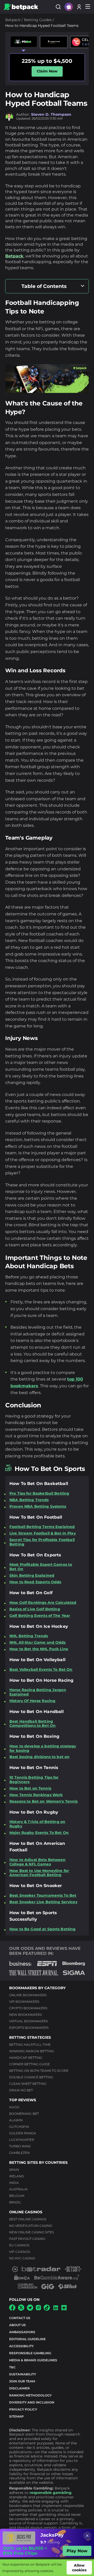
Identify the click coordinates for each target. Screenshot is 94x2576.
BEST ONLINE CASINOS (28, 2219)
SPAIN (14, 2170)
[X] (21, 2309)
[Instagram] (38, 2309)
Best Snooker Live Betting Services (43, 1902)
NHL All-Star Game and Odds (38, 1643)
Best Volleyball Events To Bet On (41, 1670)
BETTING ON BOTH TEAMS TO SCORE (39, 2071)
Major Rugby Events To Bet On (39, 1833)
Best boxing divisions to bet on (39, 1757)
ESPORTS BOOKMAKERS (29, 2028)
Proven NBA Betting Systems (38, 1506)
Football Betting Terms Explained (42, 1527)
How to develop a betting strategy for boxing (43, 1748)
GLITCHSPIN (19, 2127)
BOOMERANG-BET (24, 2114)
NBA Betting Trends (29, 1500)
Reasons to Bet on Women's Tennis (43, 1801)
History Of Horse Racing (32, 1701)
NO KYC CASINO (22, 2258)
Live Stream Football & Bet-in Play (43, 1533)
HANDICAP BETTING (26, 2058)
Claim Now (47, 71)
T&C (12, 2367)
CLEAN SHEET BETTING (28, 2084)
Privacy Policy (23, 2409)
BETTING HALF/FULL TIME (30, 2045)
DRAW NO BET (21, 2090)
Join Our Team (22, 2381)
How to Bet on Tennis (30, 1788)
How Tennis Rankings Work (36, 1795)
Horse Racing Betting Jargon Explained (38, 1692)
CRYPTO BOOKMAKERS (28, 2008)
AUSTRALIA (18, 2189)
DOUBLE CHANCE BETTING (31, 2077)
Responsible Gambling (30, 2353)
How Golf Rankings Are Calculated (43, 1603)
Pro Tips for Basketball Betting (39, 1493)
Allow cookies (79, 2568)
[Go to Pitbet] (24, 42)
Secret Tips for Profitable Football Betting (42, 1542)
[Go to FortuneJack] (54, 42)
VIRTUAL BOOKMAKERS (28, 2021)
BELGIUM (17, 2196)
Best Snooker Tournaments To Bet (43, 1896)
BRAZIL (15, 2202)
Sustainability (23, 2374)
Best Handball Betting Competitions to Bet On (33, 1724)
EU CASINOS (19, 2245)
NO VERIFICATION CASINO (31, 2226)
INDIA (14, 2183)
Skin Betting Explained (32, 1576)
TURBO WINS (20, 2146)
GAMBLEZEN (19, 2153)
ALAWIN (16, 2120)
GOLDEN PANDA (23, 2133)
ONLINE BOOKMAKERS (28, 1995)
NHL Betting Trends (29, 1636)
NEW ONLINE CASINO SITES (31, 2232)
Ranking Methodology (30, 2395)
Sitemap (16, 2416)
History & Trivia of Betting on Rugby (37, 1824)
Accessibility (21, 2346)
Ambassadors (22, 2332)
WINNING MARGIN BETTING (32, 2051)
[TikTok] (47, 2309)
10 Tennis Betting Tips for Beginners (34, 1780)
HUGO (14, 2107)
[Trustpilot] (64, 2309)
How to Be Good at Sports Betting (42, 1929)
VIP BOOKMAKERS (24, 2002)
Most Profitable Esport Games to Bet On (41, 1567)
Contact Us (20, 2318)
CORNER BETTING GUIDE (30, 2064)
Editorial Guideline (27, 2339)
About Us (17, 2325)
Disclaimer (19, 2388)
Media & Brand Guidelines (33, 2360)
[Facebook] (12, 2309)
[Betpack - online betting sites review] (21, 7)
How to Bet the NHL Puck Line (39, 1649)
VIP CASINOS (20, 2252)
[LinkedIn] (56, 2310)
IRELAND (17, 2176)
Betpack (13, 20)
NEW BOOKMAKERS (25, 2015)
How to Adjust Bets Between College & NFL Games (38, 1862)
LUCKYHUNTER (22, 2140)
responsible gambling (51, 2493)
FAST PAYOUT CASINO (27, 2239)
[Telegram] (30, 2309)
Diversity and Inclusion (32, 2402)
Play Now (77, 2551)
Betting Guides (38, 20)
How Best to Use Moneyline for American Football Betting (39, 1873)
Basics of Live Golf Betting (35, 1609)
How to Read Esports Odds (35, 1582)
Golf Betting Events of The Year (40, 1616)
